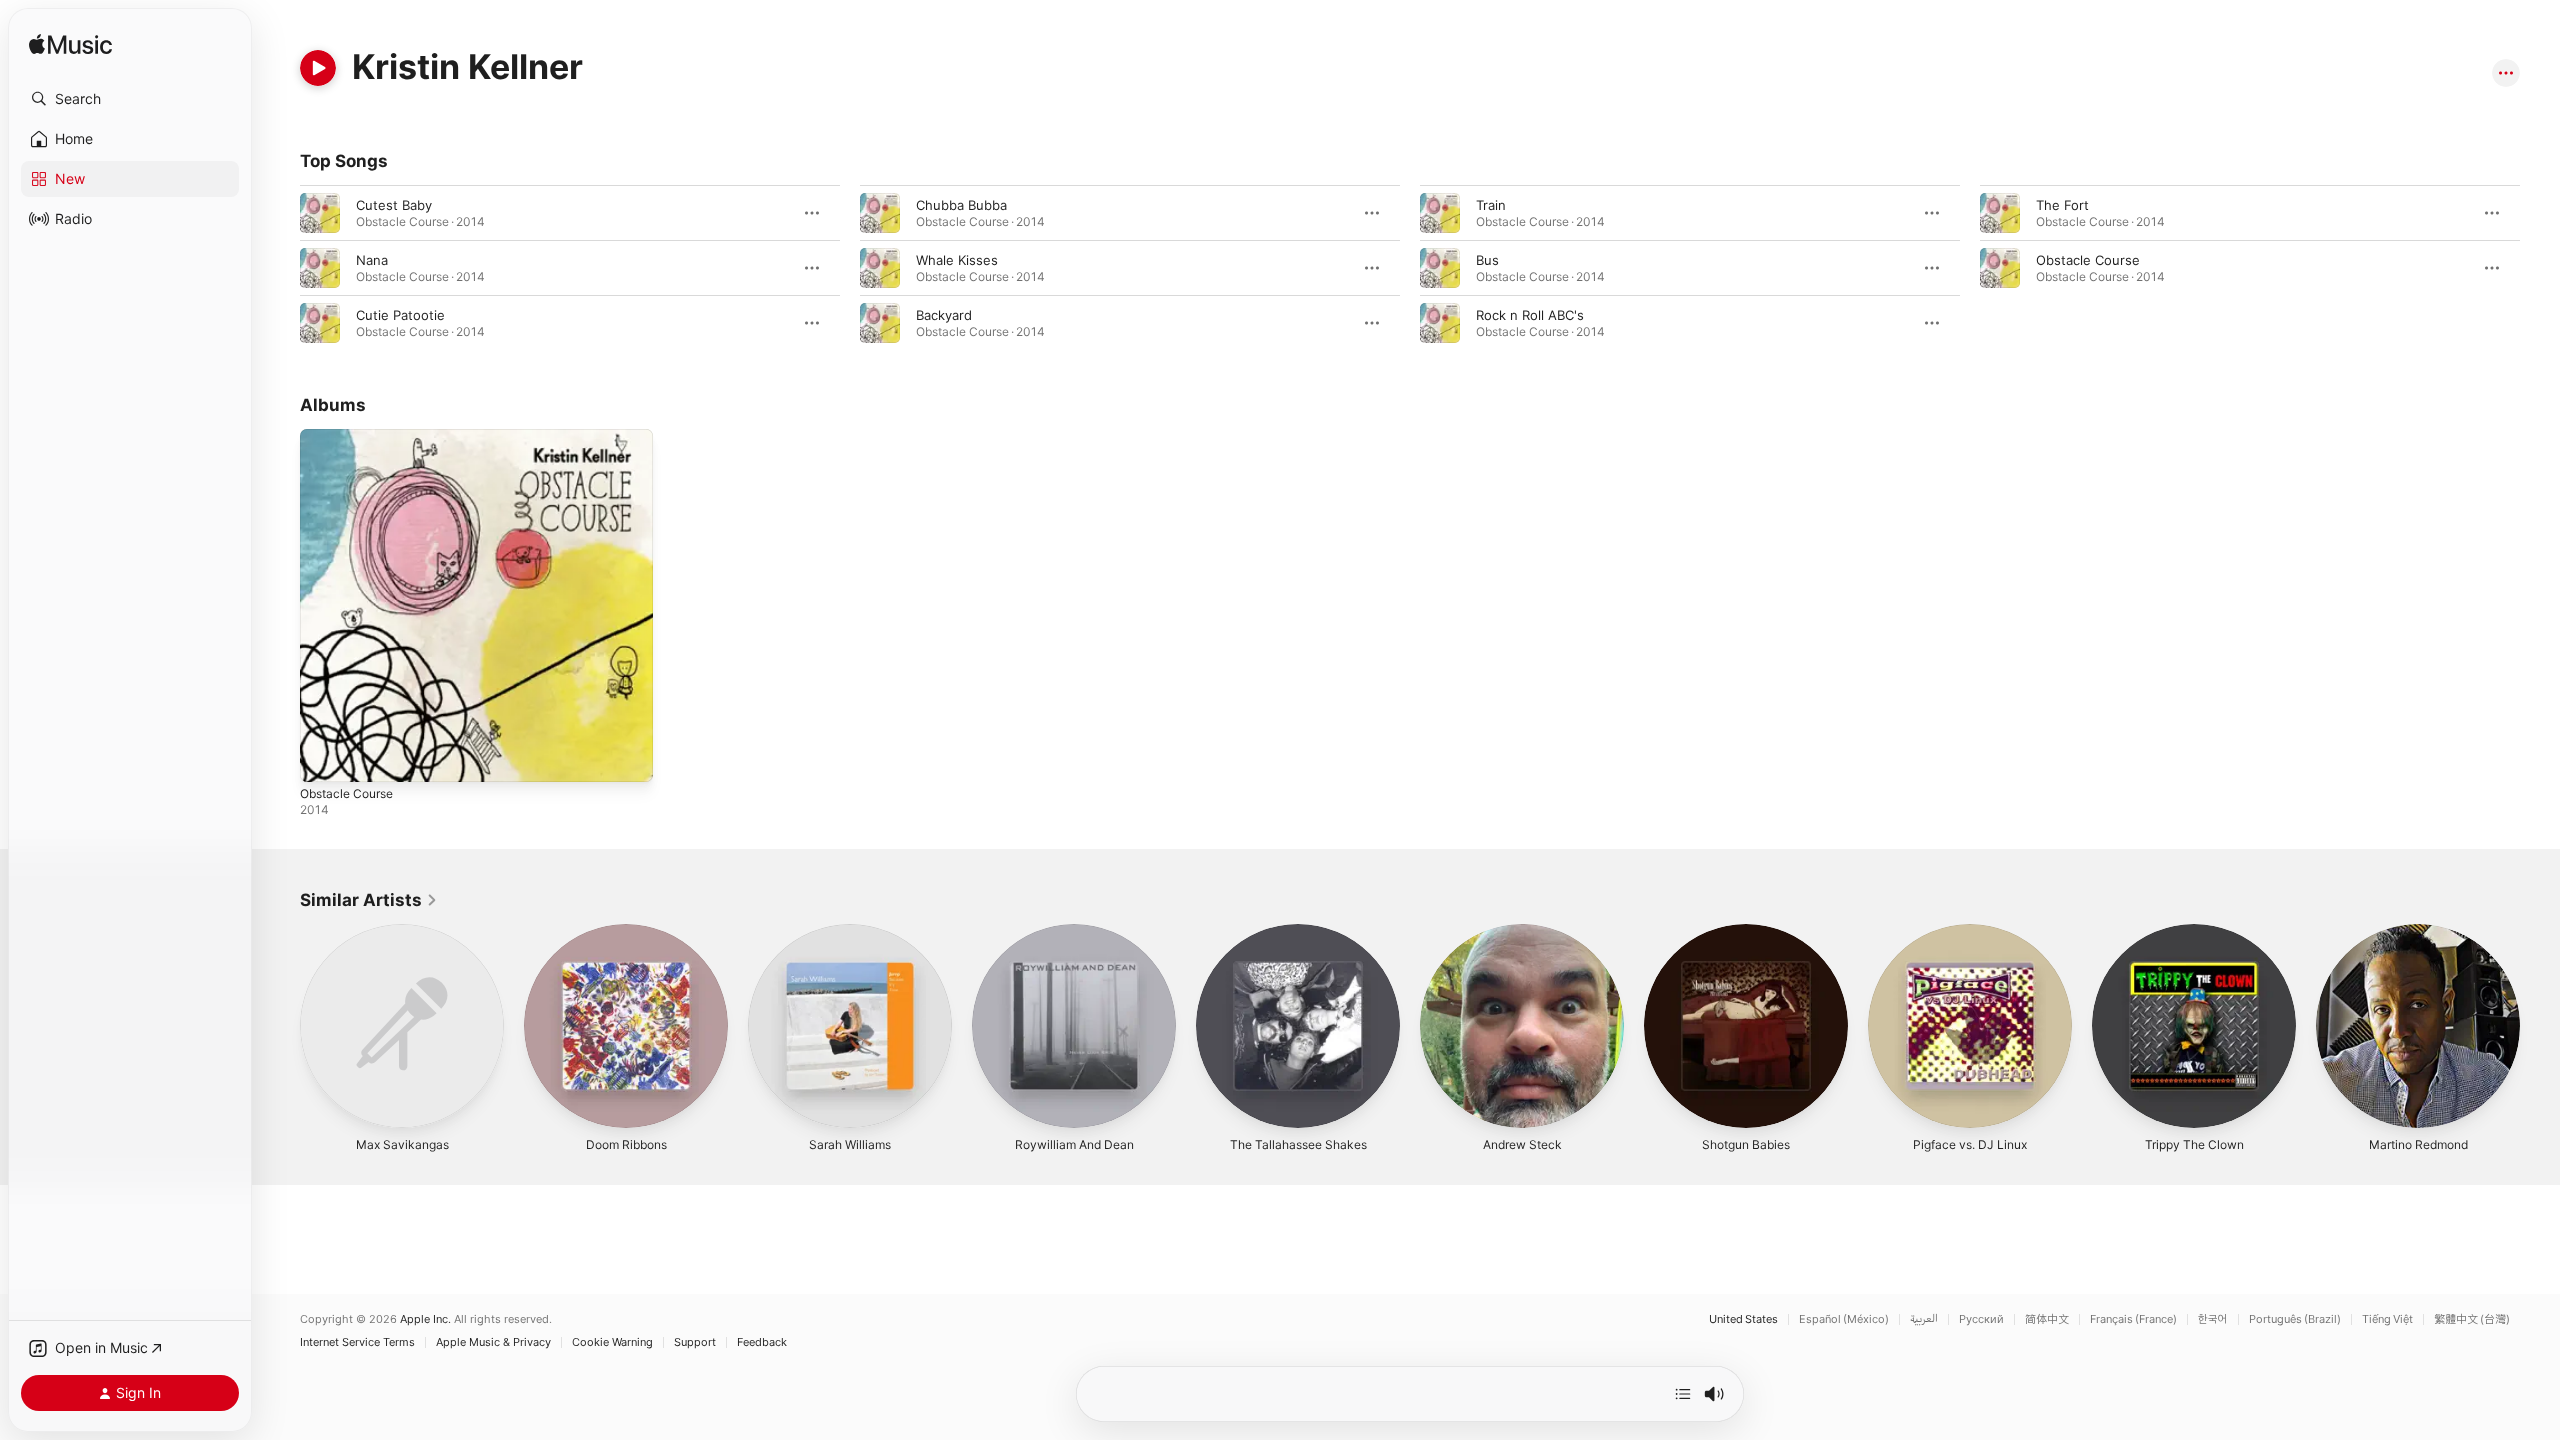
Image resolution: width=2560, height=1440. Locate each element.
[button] (130, 99)
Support (695, 1342)
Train (1491, 205)
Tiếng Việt (2387, 1319)
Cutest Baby (394, 205)
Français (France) (2133, 1319)
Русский (1981, 1319)
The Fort (2062, 205)
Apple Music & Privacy (493, 1342)
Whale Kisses (957, 260)
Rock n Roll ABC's (1530, 315)
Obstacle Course (2088, 260)
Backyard (944, 315)
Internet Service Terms (357, 1342)
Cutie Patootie (400, 315)
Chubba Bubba (961, 205)
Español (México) (1844, 1319)
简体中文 (2047, 1319)
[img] (70, 45)
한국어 (2213, 1319)
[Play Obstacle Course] (325, 757)
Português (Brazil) (2295, 1319)
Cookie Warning (612, 1342)
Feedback (762, 1342)
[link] (369, 900)
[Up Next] (1683, 1394)
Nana (372, 260)
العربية (1924, 1319)
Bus (1487, 260)
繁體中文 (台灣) (2472, 1319)
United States (1743, 1319)
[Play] (318, 68)
